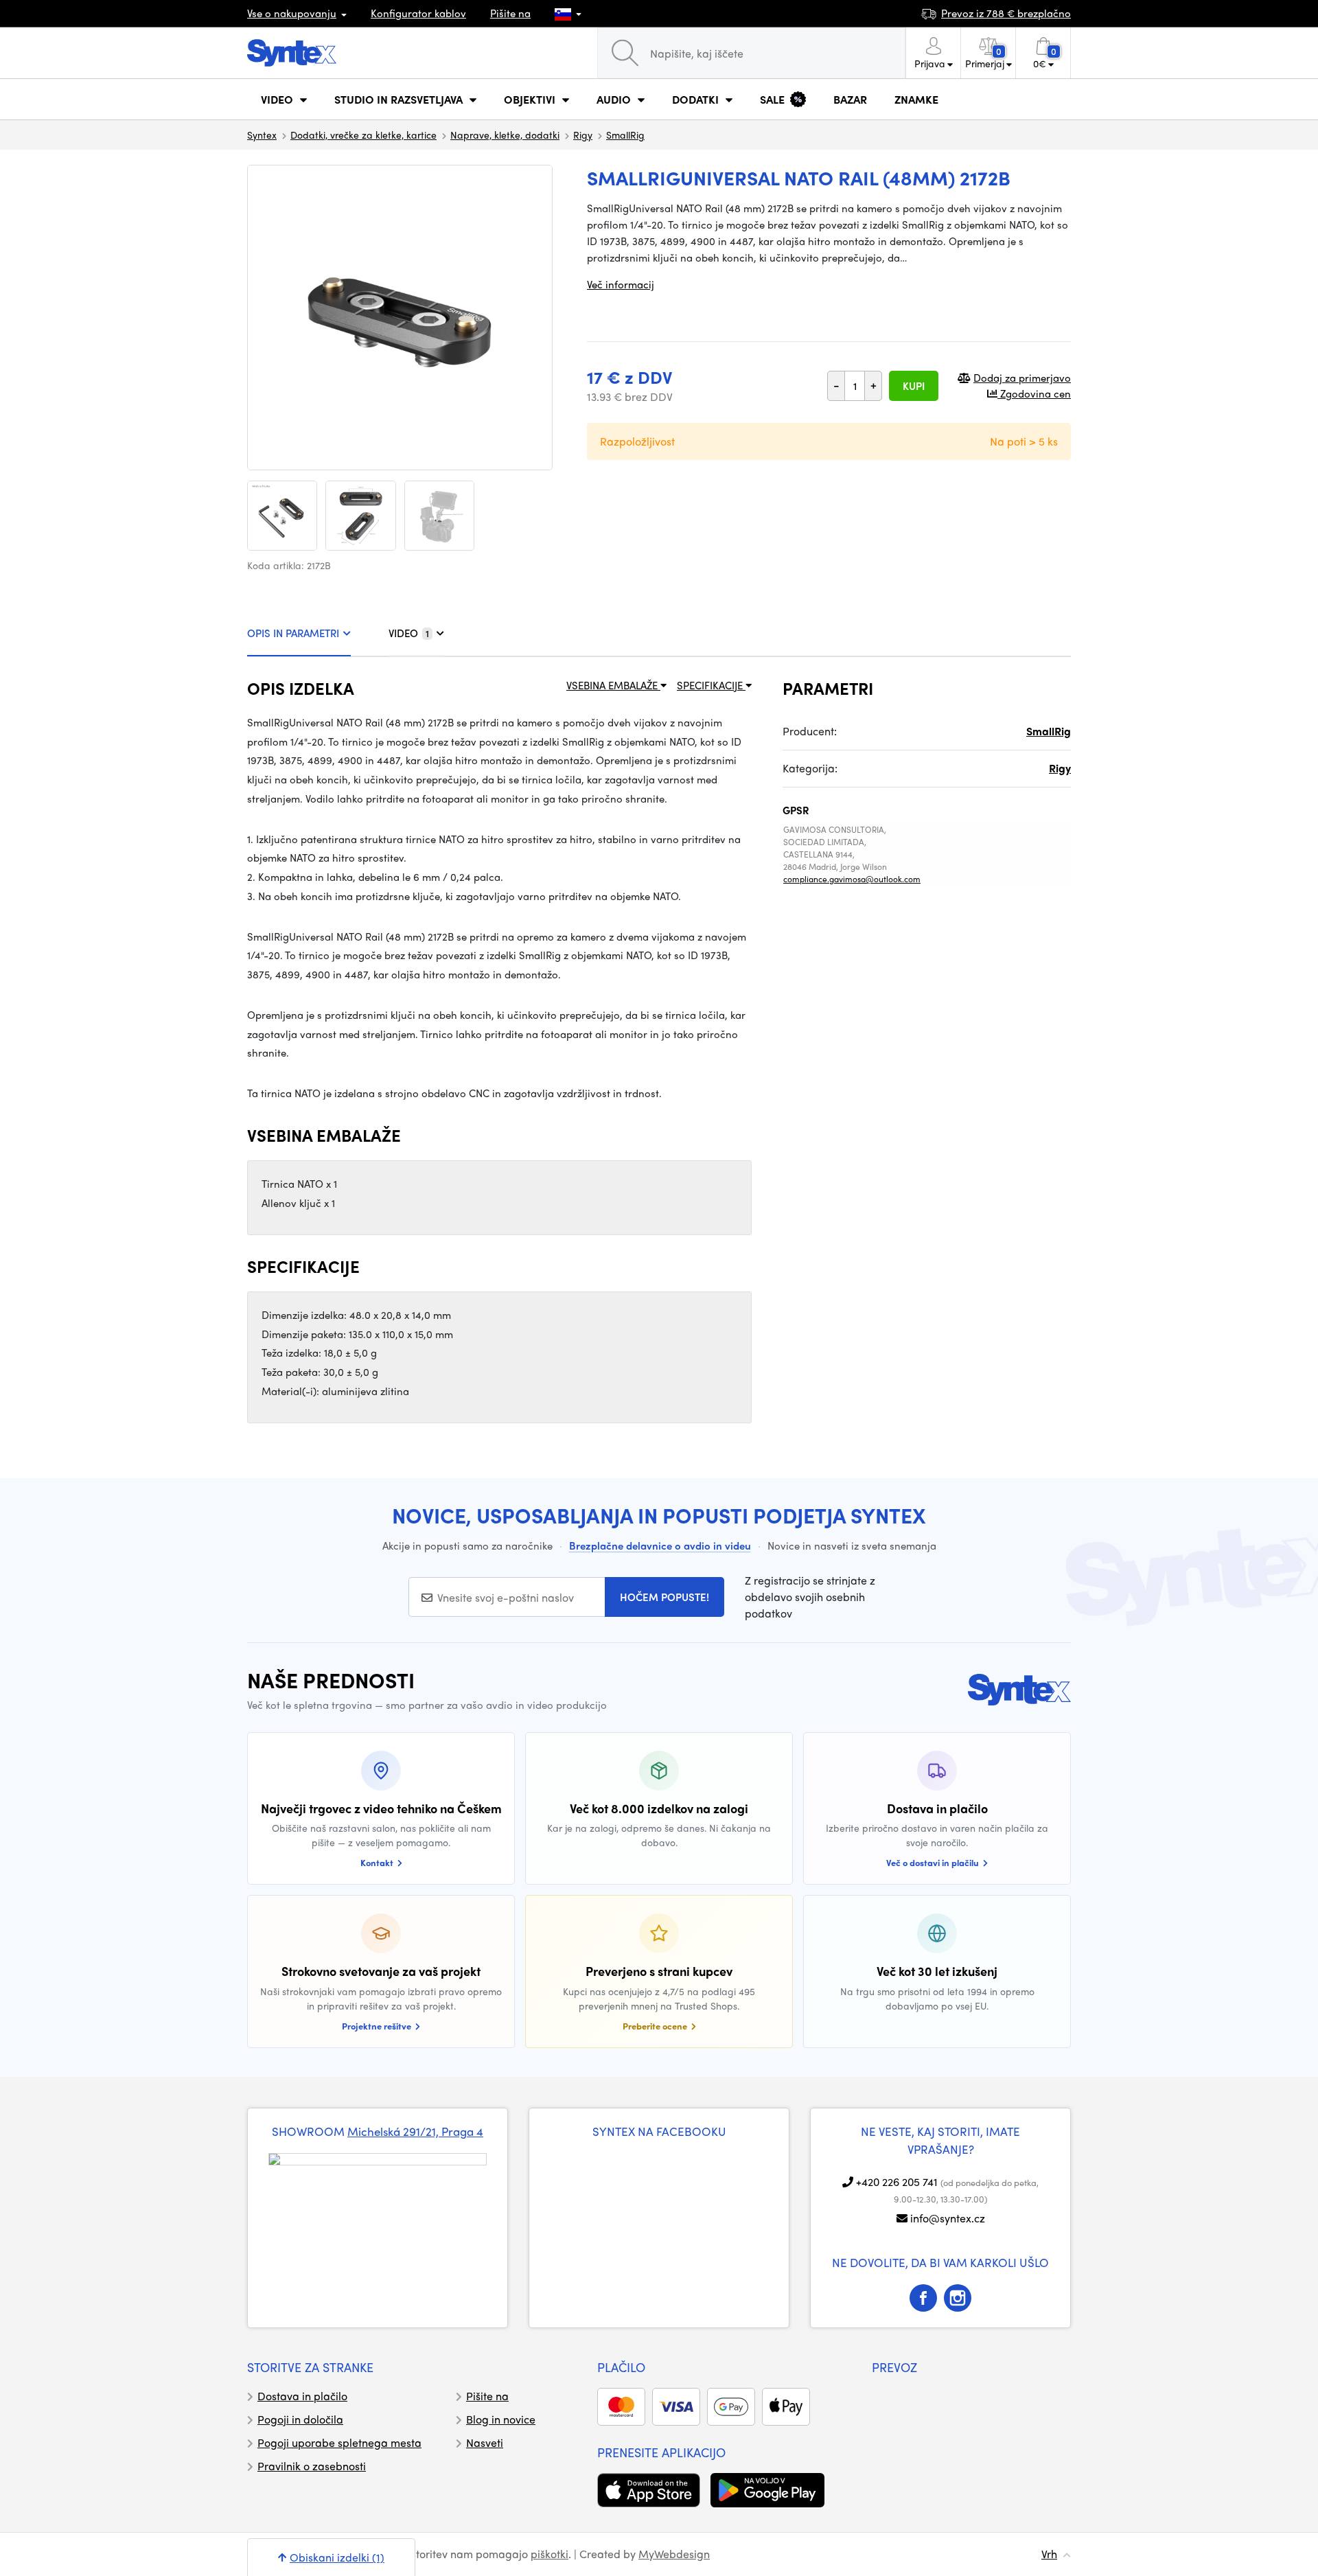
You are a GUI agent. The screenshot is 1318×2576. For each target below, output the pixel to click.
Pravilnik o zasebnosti (312, 2466)
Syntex (262, 135)
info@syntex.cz (948, 2218)
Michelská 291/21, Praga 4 (415, 2131)
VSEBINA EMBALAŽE (613, 685)
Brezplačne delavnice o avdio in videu (660, 1545)
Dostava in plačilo (302, 2396)
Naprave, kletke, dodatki (505, 135)
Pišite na (510, 13)
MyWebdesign (674, 2554)
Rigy (583, 135)
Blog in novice (501, 2419)
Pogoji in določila (300, 2419)
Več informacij (621, 284)
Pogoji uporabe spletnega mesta (339, 2442)
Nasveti (485, 2442)
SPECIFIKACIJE (711, 685)
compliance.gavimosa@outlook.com (852, 879)
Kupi (914, 386)
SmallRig (625, 135)
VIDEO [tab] (409, 633)
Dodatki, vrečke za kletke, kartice (363, 135)
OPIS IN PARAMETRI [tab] (293, 633)
